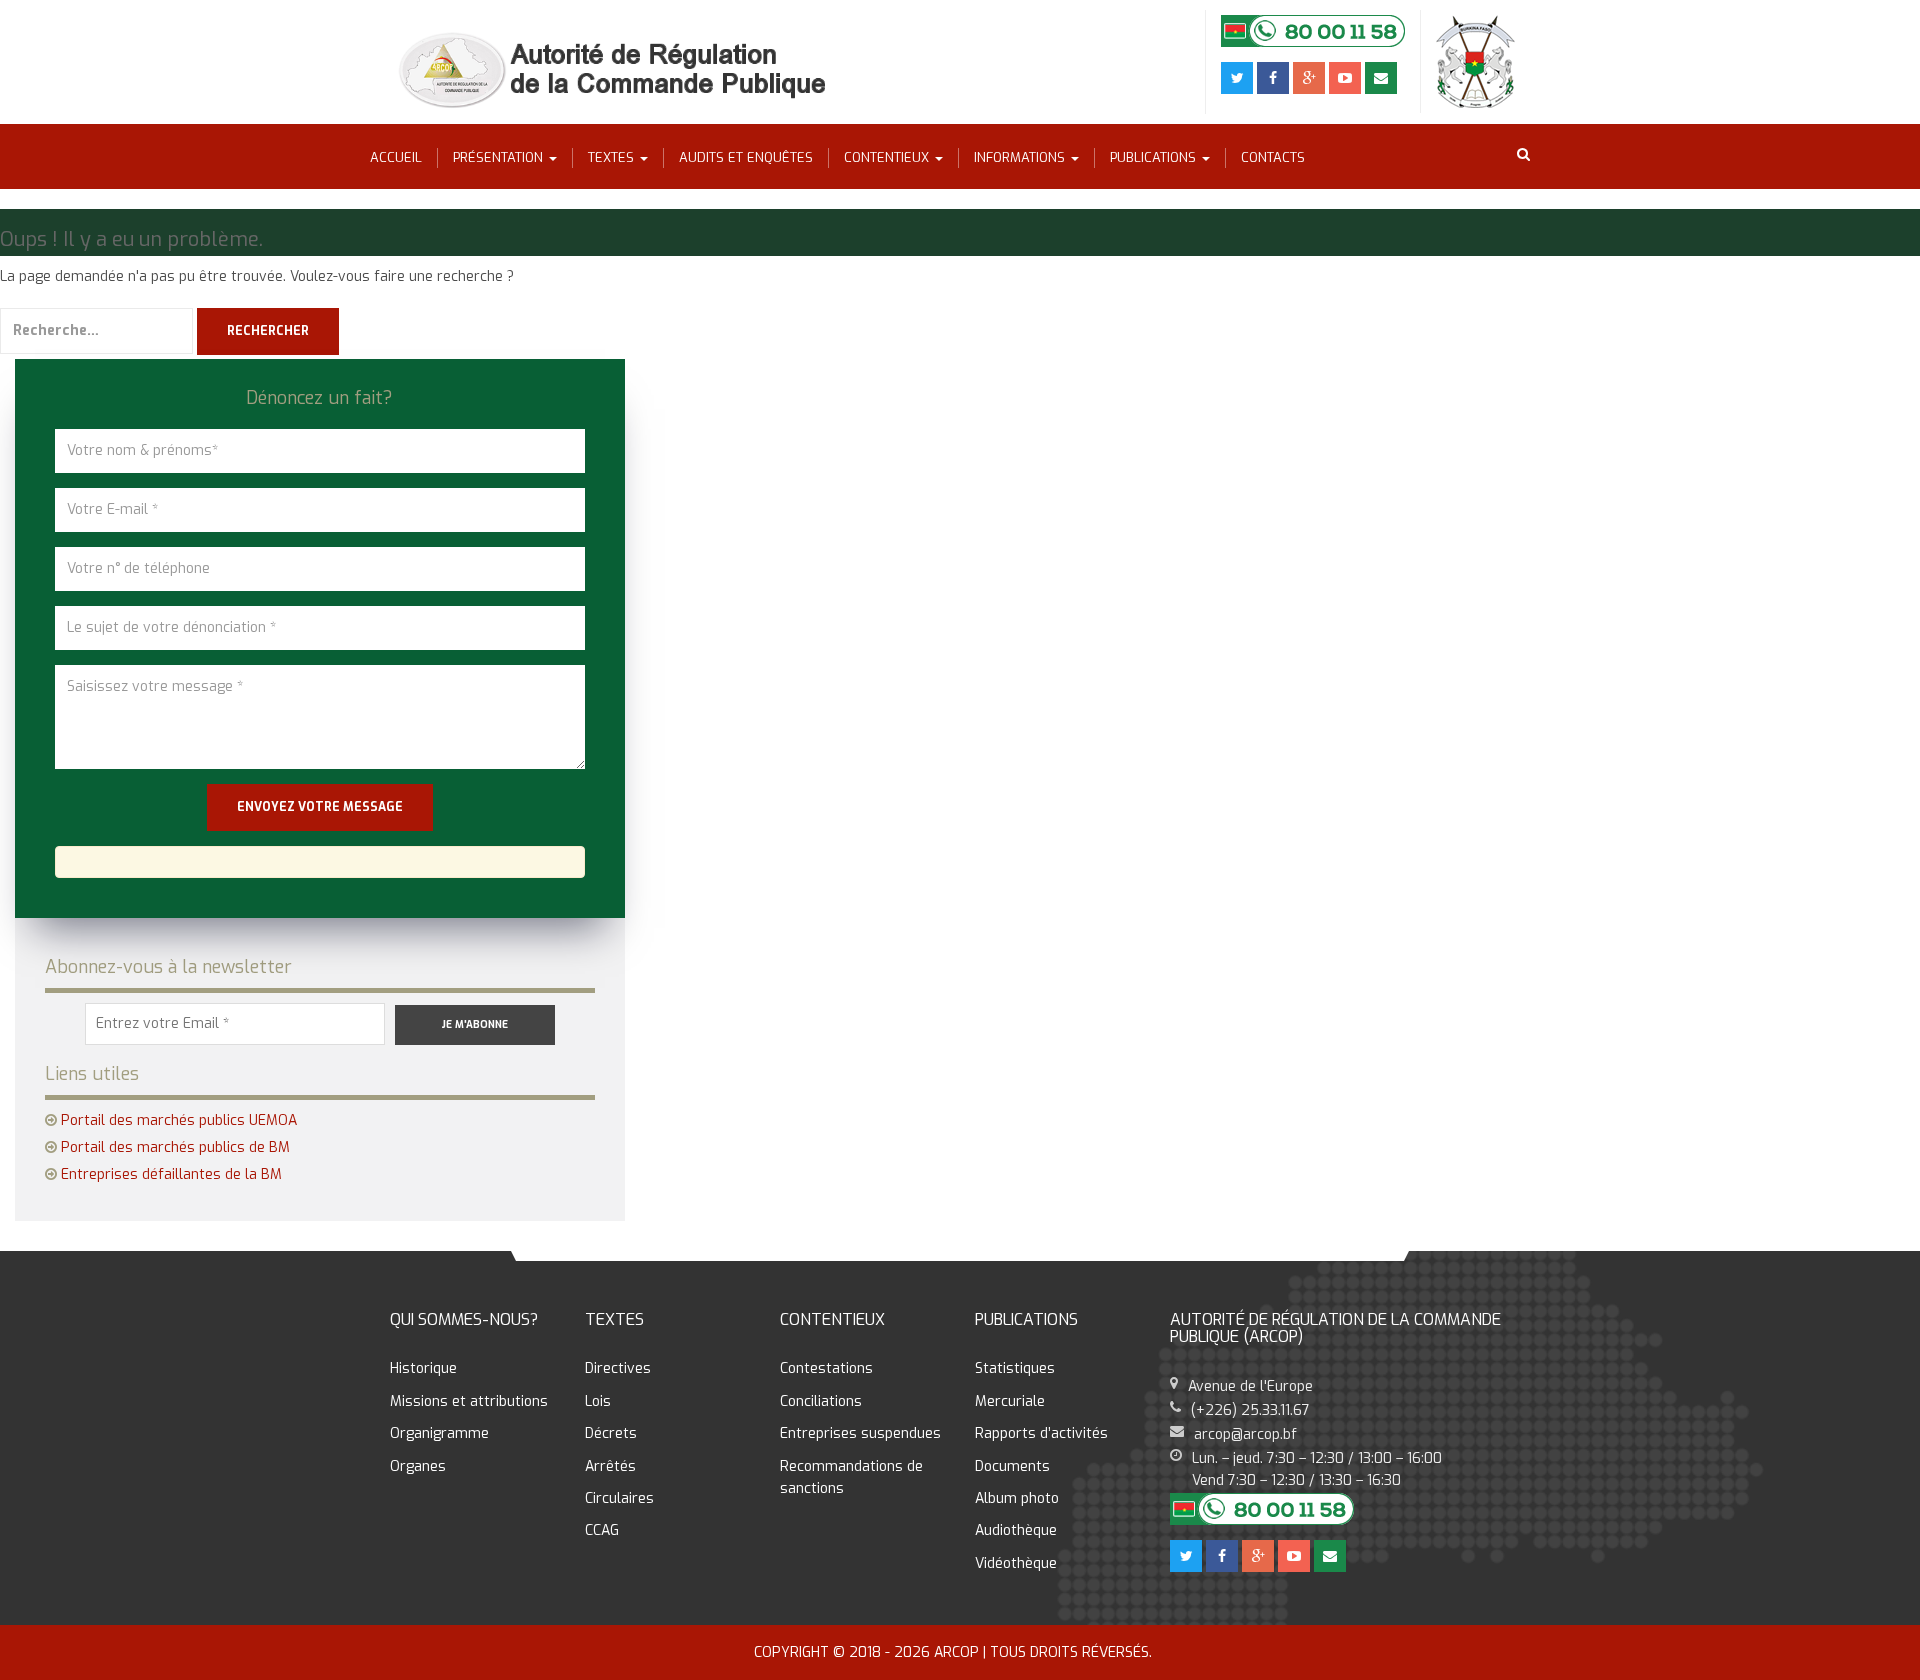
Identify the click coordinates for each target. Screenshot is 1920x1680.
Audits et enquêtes (746, 157)
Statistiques (1015, 1368)
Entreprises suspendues (860, 1433)
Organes (418, 1466)
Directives (618, 1368)
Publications (1155, 157)
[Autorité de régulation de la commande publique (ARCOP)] (619, 70)
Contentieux (888, 157)
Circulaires (619, 1498)
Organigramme (439, 1433)
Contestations (826, 1368)
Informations (1021, 157)
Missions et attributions (469, 1401)
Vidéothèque (1016, 1563)
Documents (1012, 1466)
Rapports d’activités (1041, 1433)
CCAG (602, 1530)
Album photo (1017, 1498)
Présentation (500, 157)
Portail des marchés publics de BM (175, 1147)
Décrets (611, 1433)
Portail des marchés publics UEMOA (179, 1120)
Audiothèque (1016, 1530)
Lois (598, 1401)
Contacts (1273, 157)
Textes (613, 157)
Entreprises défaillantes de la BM (171, 1174)
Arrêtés (610, 1466)
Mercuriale (1010, 1401)
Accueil (396, 157)
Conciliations (821, 1401)
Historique (423, 1368)
